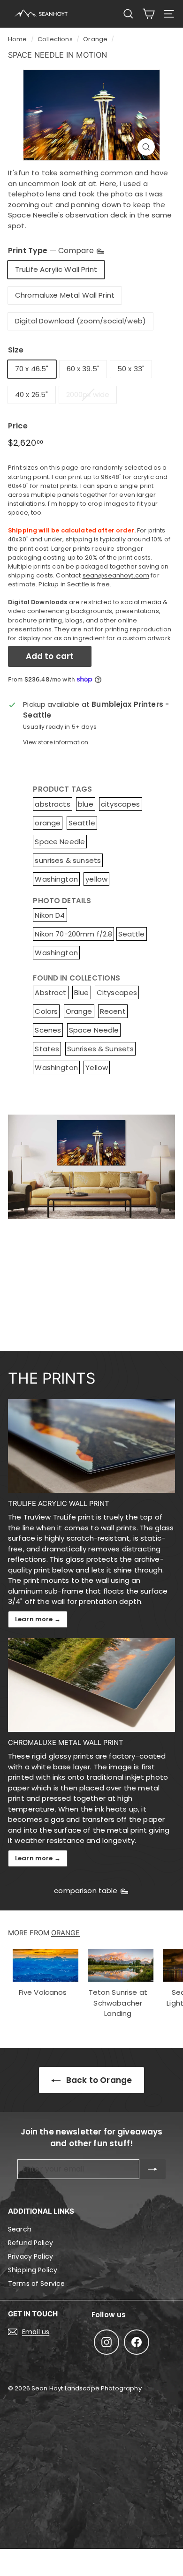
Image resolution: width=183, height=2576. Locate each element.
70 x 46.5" (32, 369)
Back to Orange (98, 2080)
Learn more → (38, 1619)
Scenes (48, 1030)
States (47, 1049)
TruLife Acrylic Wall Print (56, 269)
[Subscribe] (152, 2169)
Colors (46, 1011)
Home (18, 39)
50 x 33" (131, 369)
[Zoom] (146, 147)
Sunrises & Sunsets (101, 1049)
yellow (96, 879)
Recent (113, 1011)
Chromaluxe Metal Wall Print (65, 295)
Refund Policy (30, 2243)
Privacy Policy (30, 2256)
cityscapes (121, 804)
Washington (56, 879)
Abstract (50, 992)
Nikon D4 (50, 915)
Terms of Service (36, 2284)
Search (20, 2229)
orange (48, 823)
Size (16, 350)
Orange (95, 39)
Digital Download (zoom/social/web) (80, 321)
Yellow (97, 1067)
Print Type (52, 251)
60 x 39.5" (83, 369)
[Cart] (149, 14)
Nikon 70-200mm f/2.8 (73, 934)
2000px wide (88, 394)
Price (18, 426)
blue (86, 804)
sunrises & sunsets (68, 860)
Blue (82, 992)
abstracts (52, 804)
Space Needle (60, 842)
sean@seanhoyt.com (116, 575)
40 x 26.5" (32, 394)
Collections (55, 39)
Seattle (82, 823)
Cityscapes (117, 992)
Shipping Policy (33, 2270)
